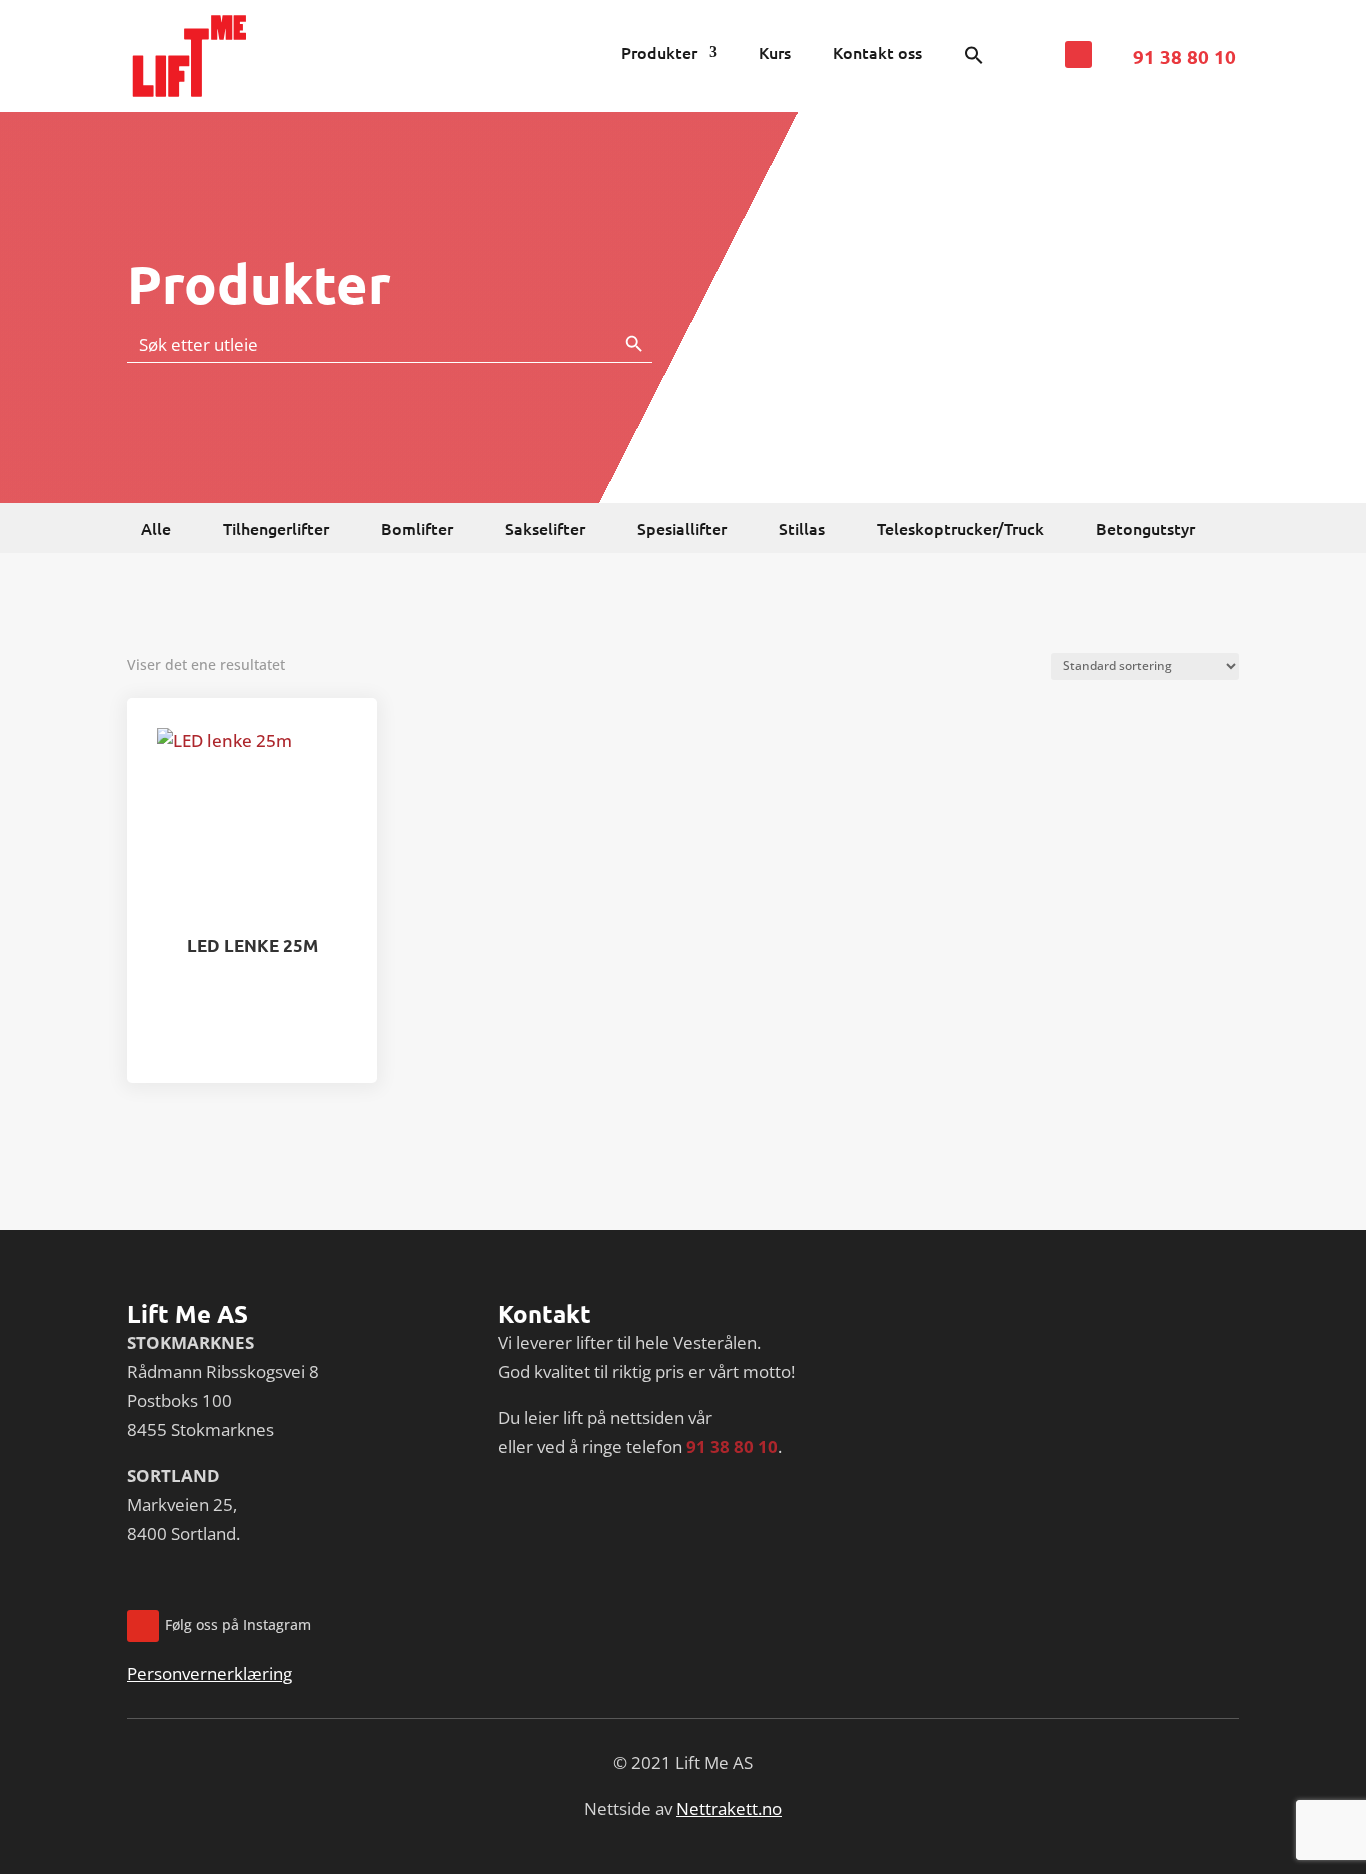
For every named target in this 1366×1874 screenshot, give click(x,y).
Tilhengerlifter (276, 530)
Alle (156, 530)
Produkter (659, 54)
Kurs (775, 54)
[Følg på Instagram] (143, 1626)
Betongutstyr (1145, 530)
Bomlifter (417, 530)
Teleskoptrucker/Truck (960, 530)
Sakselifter (545, 530)
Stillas (802, 530)
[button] (974, 59)
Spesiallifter (682, 530)
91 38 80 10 (1184, 56)
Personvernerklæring (209, 1673)
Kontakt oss (877, 54)
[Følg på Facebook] (1078, 54)
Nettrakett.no (729, 1808)
